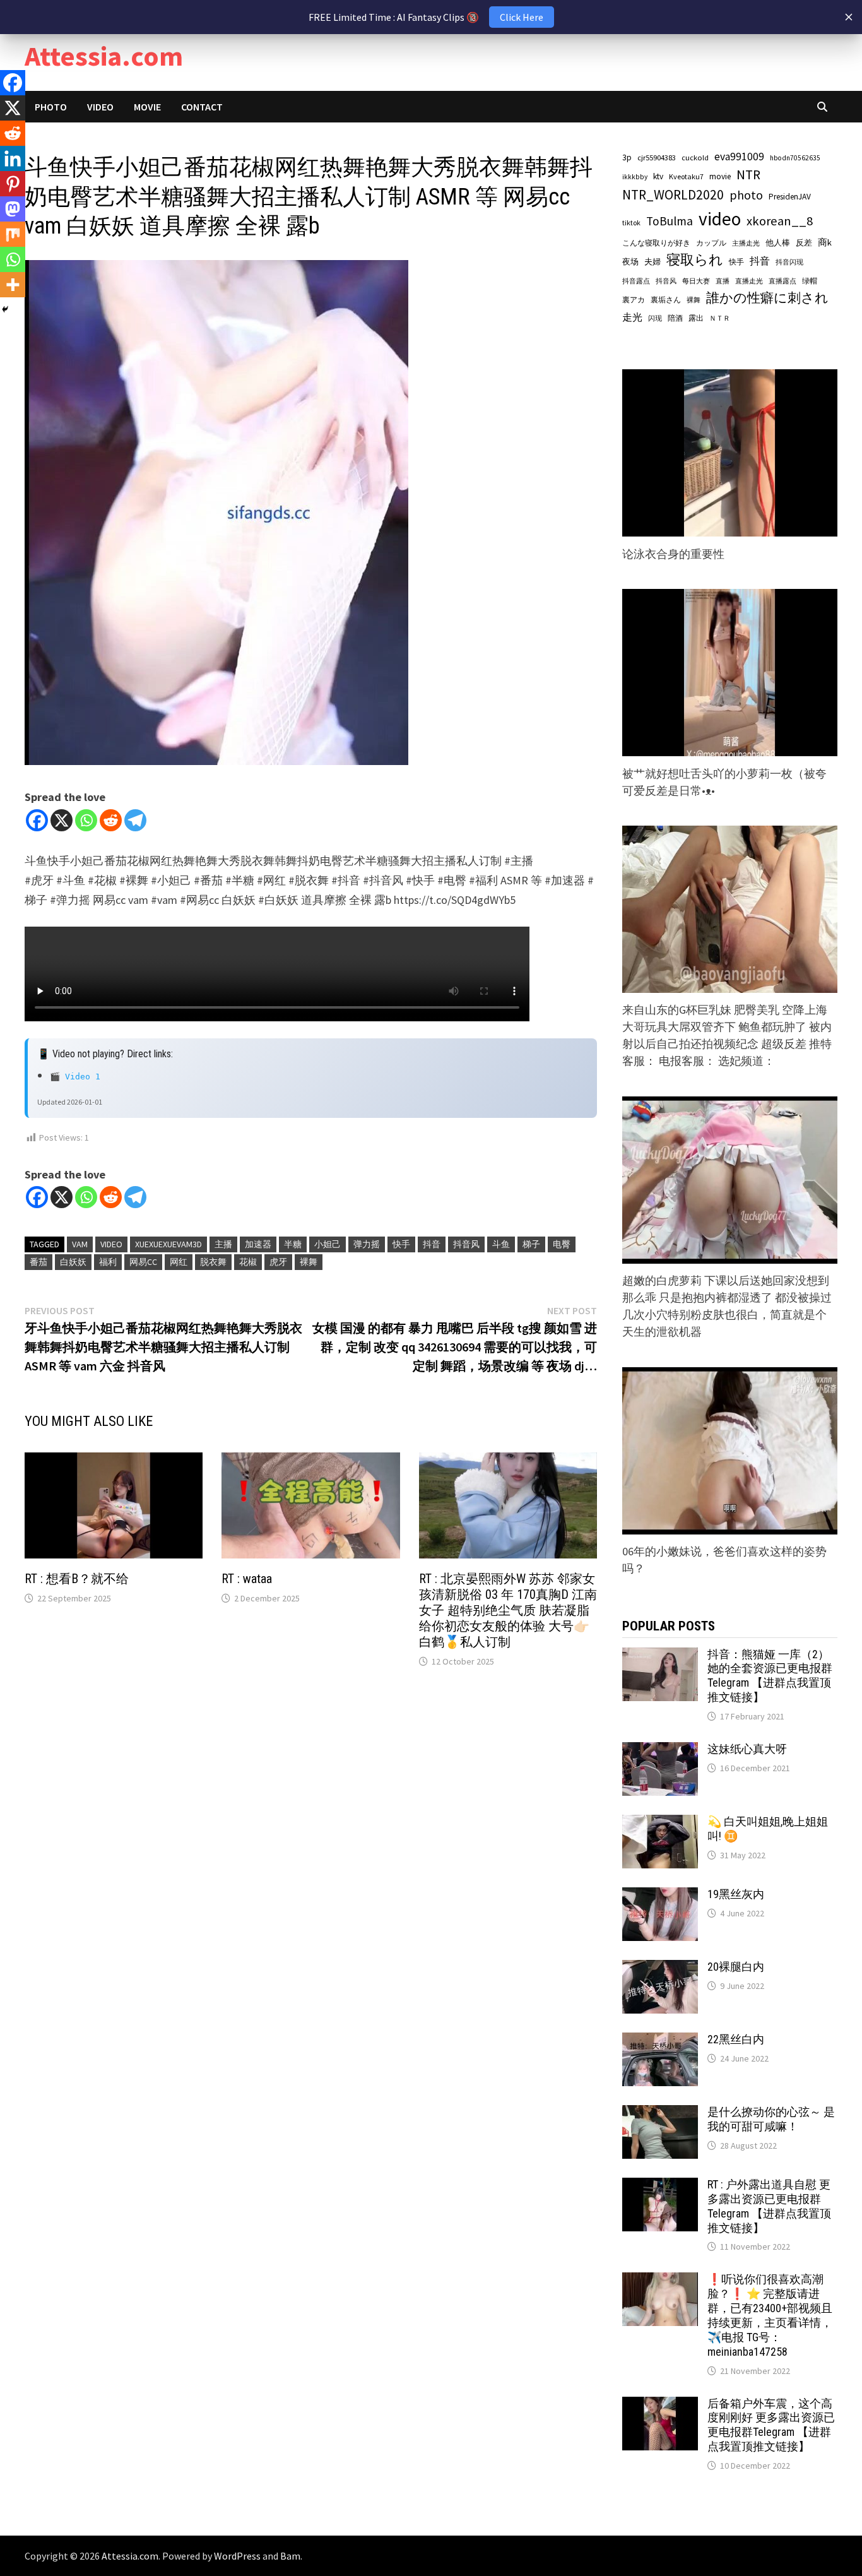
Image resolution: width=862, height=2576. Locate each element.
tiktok (631, 223)
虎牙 (278, 1262)
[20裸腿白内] (660, 1968)
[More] (13, 285)
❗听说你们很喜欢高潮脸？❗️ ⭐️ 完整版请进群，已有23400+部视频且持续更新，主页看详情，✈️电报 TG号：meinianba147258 (770, 2315)
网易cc (143, 1262)
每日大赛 (696, 281)
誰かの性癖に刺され (767, 298)
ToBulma (670, 221)
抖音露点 (636, 281)
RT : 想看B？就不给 (77, 1579)
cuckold (695, 157)
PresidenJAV (790, 197)
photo (746, 195)
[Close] (849, 17)
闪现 (655, 318)
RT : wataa (247, 1579)
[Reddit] (111, 820)
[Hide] (5, 309)
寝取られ (695, 260)
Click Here (522, 17)
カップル (711, 243)
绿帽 (810, 281)
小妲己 (328, 1244)
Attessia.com (104, 56)
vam (80, 1244)
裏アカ (634, 300)
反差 (804, 243)
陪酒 (675, 318)
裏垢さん (666, 300)
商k (825, 242)
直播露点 (782, 281)
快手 (401, 1244)
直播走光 (749, 281)
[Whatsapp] (86, 820)
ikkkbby (635, 177)
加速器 (258, 1244)
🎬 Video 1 (75, 1077)
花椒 (248, 1262)
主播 (223, 1244)
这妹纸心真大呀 (747, 1749)
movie (720, 176)
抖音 (432, 1244)
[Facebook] (37, 820)
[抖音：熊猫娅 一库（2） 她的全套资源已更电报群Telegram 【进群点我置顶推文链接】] (660, 1656)
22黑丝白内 (736, 2039)
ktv (658, 176)
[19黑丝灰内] (660, 1896)
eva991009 (739, 157)
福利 (108, 1262)
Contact (202, 107)
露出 (696, 318)
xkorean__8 (780, 221)
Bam (290, 2556)
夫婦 (652, 262)
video (111, 1244)
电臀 (562, 1244)
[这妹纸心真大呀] (660, 1751)
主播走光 (746, 243)
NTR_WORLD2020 (673, 195)
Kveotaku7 (686, 176)
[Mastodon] (13, 209)
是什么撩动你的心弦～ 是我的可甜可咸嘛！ (771, 2119)
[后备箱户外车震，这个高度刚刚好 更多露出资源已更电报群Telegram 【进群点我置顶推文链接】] (660, 2405)
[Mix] (13, 234)
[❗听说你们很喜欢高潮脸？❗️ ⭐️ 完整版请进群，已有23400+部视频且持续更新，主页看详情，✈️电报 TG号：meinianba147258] (660, 2281)
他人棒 (778, 242)
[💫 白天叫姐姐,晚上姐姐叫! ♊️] (660, 1823)
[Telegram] (135, 820)
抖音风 (466, 1244)
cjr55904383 (657, 157)
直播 (723, 281)
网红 (179, 1262)
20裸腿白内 (736, 1967)
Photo (51, 107)
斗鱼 (501, 1244)
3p (627, 157)
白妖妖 (73, 1262)
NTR (748, 175)
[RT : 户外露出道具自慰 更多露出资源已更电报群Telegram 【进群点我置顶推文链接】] (660, 2186)
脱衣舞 (213, 1262)
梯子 (531, 1244)
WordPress (237, 2556)
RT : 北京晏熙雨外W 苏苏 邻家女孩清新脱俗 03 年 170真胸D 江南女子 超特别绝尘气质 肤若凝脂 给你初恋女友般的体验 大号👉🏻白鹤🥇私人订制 (508, 1610)
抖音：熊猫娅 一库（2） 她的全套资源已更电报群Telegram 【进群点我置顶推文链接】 (770, 1676)
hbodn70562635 (795, 158)
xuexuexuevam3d (168, 1244)
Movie (147, 107)
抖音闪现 (789, 262)
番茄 (38, 1262)
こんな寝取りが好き (656, 243)
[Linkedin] (13, 158)
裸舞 (309, 1262)
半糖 (293, 1244)
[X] (62, 820)
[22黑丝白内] (660, 2041)
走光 (632, 317)
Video (100, 107)
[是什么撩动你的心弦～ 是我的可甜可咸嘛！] (660, 2114)
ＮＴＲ (720, 318)
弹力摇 (367, 1244)
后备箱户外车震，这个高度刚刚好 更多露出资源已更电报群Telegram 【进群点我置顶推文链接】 (771, 2425)
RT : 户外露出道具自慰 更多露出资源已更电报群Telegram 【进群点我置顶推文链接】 (769, 2206)
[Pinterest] (13, 184)
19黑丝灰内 (736, 1894)
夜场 (630, 262)
